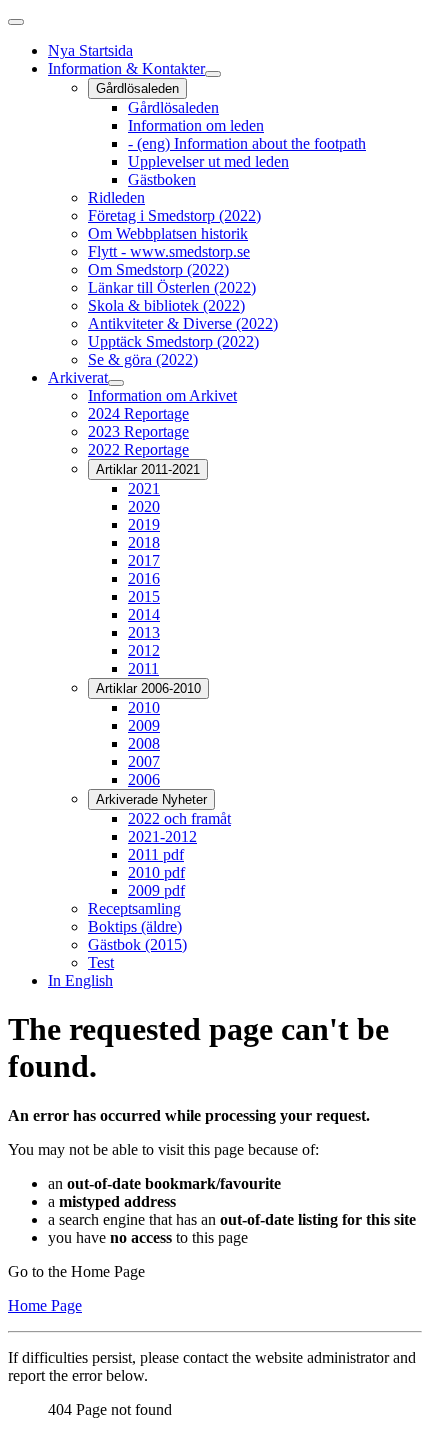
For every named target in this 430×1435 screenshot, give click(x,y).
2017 (144, 560)
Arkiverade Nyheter (151, 799)
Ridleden (116, 197)
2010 (144, 707)
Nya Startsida (90, 50)
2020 (144, 506)
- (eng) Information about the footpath (247, 143)
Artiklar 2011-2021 (148, 469)
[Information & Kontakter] (213, 74)
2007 (144, 761)
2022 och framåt (179, 818)
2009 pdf (156, 890)
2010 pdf (156, 872)
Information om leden (196, 125)
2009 (144, 725)
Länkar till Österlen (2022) (172, 287)
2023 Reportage (138, 431)
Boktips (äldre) (135, 926)
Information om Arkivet (162, 395)
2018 (144, 542)
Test (101, 962)
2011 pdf (156, 854)
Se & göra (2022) (143, 359)
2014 (144, 614)
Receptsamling (134, 908)
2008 (144, 743)
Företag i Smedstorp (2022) (174, 215)
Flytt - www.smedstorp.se (169, 251)
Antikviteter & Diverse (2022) (183, 323)
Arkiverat (78, 377)
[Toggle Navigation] (16, 22)
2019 (144, 524)
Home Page (45, 1305)
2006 (144, 779)
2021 (144, 488)
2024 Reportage (138, 413)
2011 (143, 668)
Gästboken (162, 179)
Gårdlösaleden (137, 88)
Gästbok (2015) (137, 944)
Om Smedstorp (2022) (158, 269)
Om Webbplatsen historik (168, 233)
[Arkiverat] (116, 383)
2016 (144, 578)
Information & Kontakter (126, 68)
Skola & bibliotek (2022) (166, 305)
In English (80, 980)
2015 (144, 596)
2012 (144, 650)
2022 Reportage (138, 449)
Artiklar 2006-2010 (148, 688)
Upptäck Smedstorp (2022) (173, 341)
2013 (144, 632)
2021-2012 (162, 836)
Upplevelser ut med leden (208, 161)
